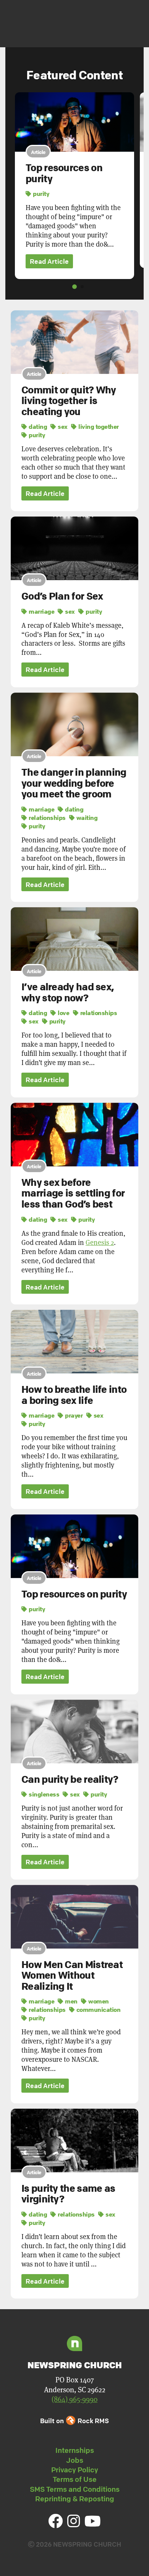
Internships (75, 2450)
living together (98, 427)
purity (40, 194)
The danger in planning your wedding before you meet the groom (74, 783)
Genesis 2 (100, 1242)
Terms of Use (75, 2479)
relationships (47, 818)
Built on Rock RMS (74, 2421)
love (63, 1013)
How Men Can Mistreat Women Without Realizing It (72, 1975)
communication (98, 2010)
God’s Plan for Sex (62, 596)
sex (62, 427)
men (71, 2001)
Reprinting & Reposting (75, 2499)
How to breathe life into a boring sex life (74, 1395)
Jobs (75, 2460)
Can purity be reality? (70, 1779)
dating (37, 427)
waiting (86, 818)
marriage (41, 611)
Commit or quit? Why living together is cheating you (69, 401)
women (98, 2001)
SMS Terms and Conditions (75, 2489)
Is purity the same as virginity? (68, 2194)
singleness (43, 1794)
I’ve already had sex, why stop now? (67, 992)
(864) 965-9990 (74, 2399)
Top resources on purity (64, 173)
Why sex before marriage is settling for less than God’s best (73, 1193)
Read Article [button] (49, 261)
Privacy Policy (75, 2470)
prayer (73, 1415)
